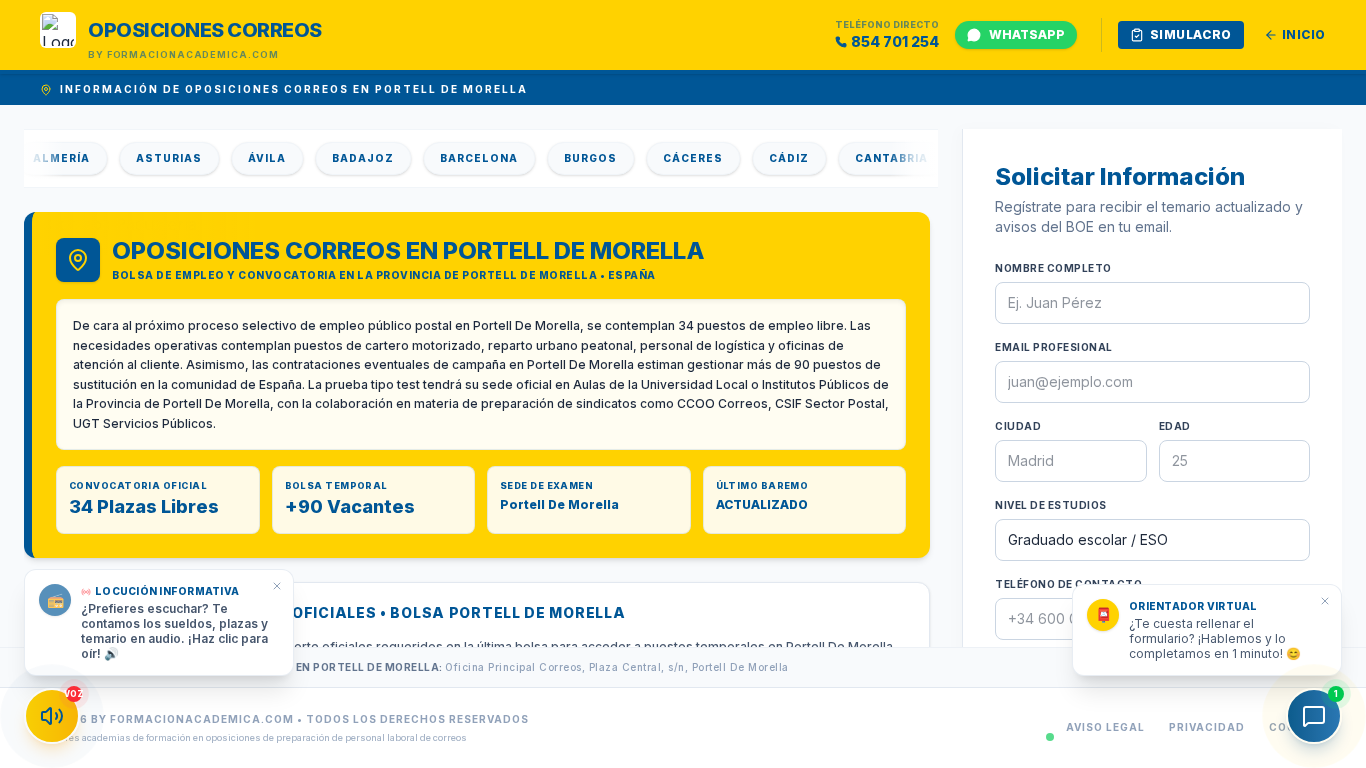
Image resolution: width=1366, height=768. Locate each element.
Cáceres (679, 158)
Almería (47, 158)
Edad (1175, 426)
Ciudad (1018, 426)
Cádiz (775, 158)
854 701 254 (895, 41)
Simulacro (1191, 34)
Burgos (576, 158)
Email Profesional (1054, 347)
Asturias (155, 158)
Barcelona (465, 158)
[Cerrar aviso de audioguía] (277, 586)
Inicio (1304, 34)
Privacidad (1207, 727)
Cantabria (877, 158)
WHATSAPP (1027, 34)
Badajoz (349, 158)
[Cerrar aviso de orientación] (1325, 601)
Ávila (253, 158)
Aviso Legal (1105, 727)
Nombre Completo (1053, 268)
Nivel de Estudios (1051, 505)
